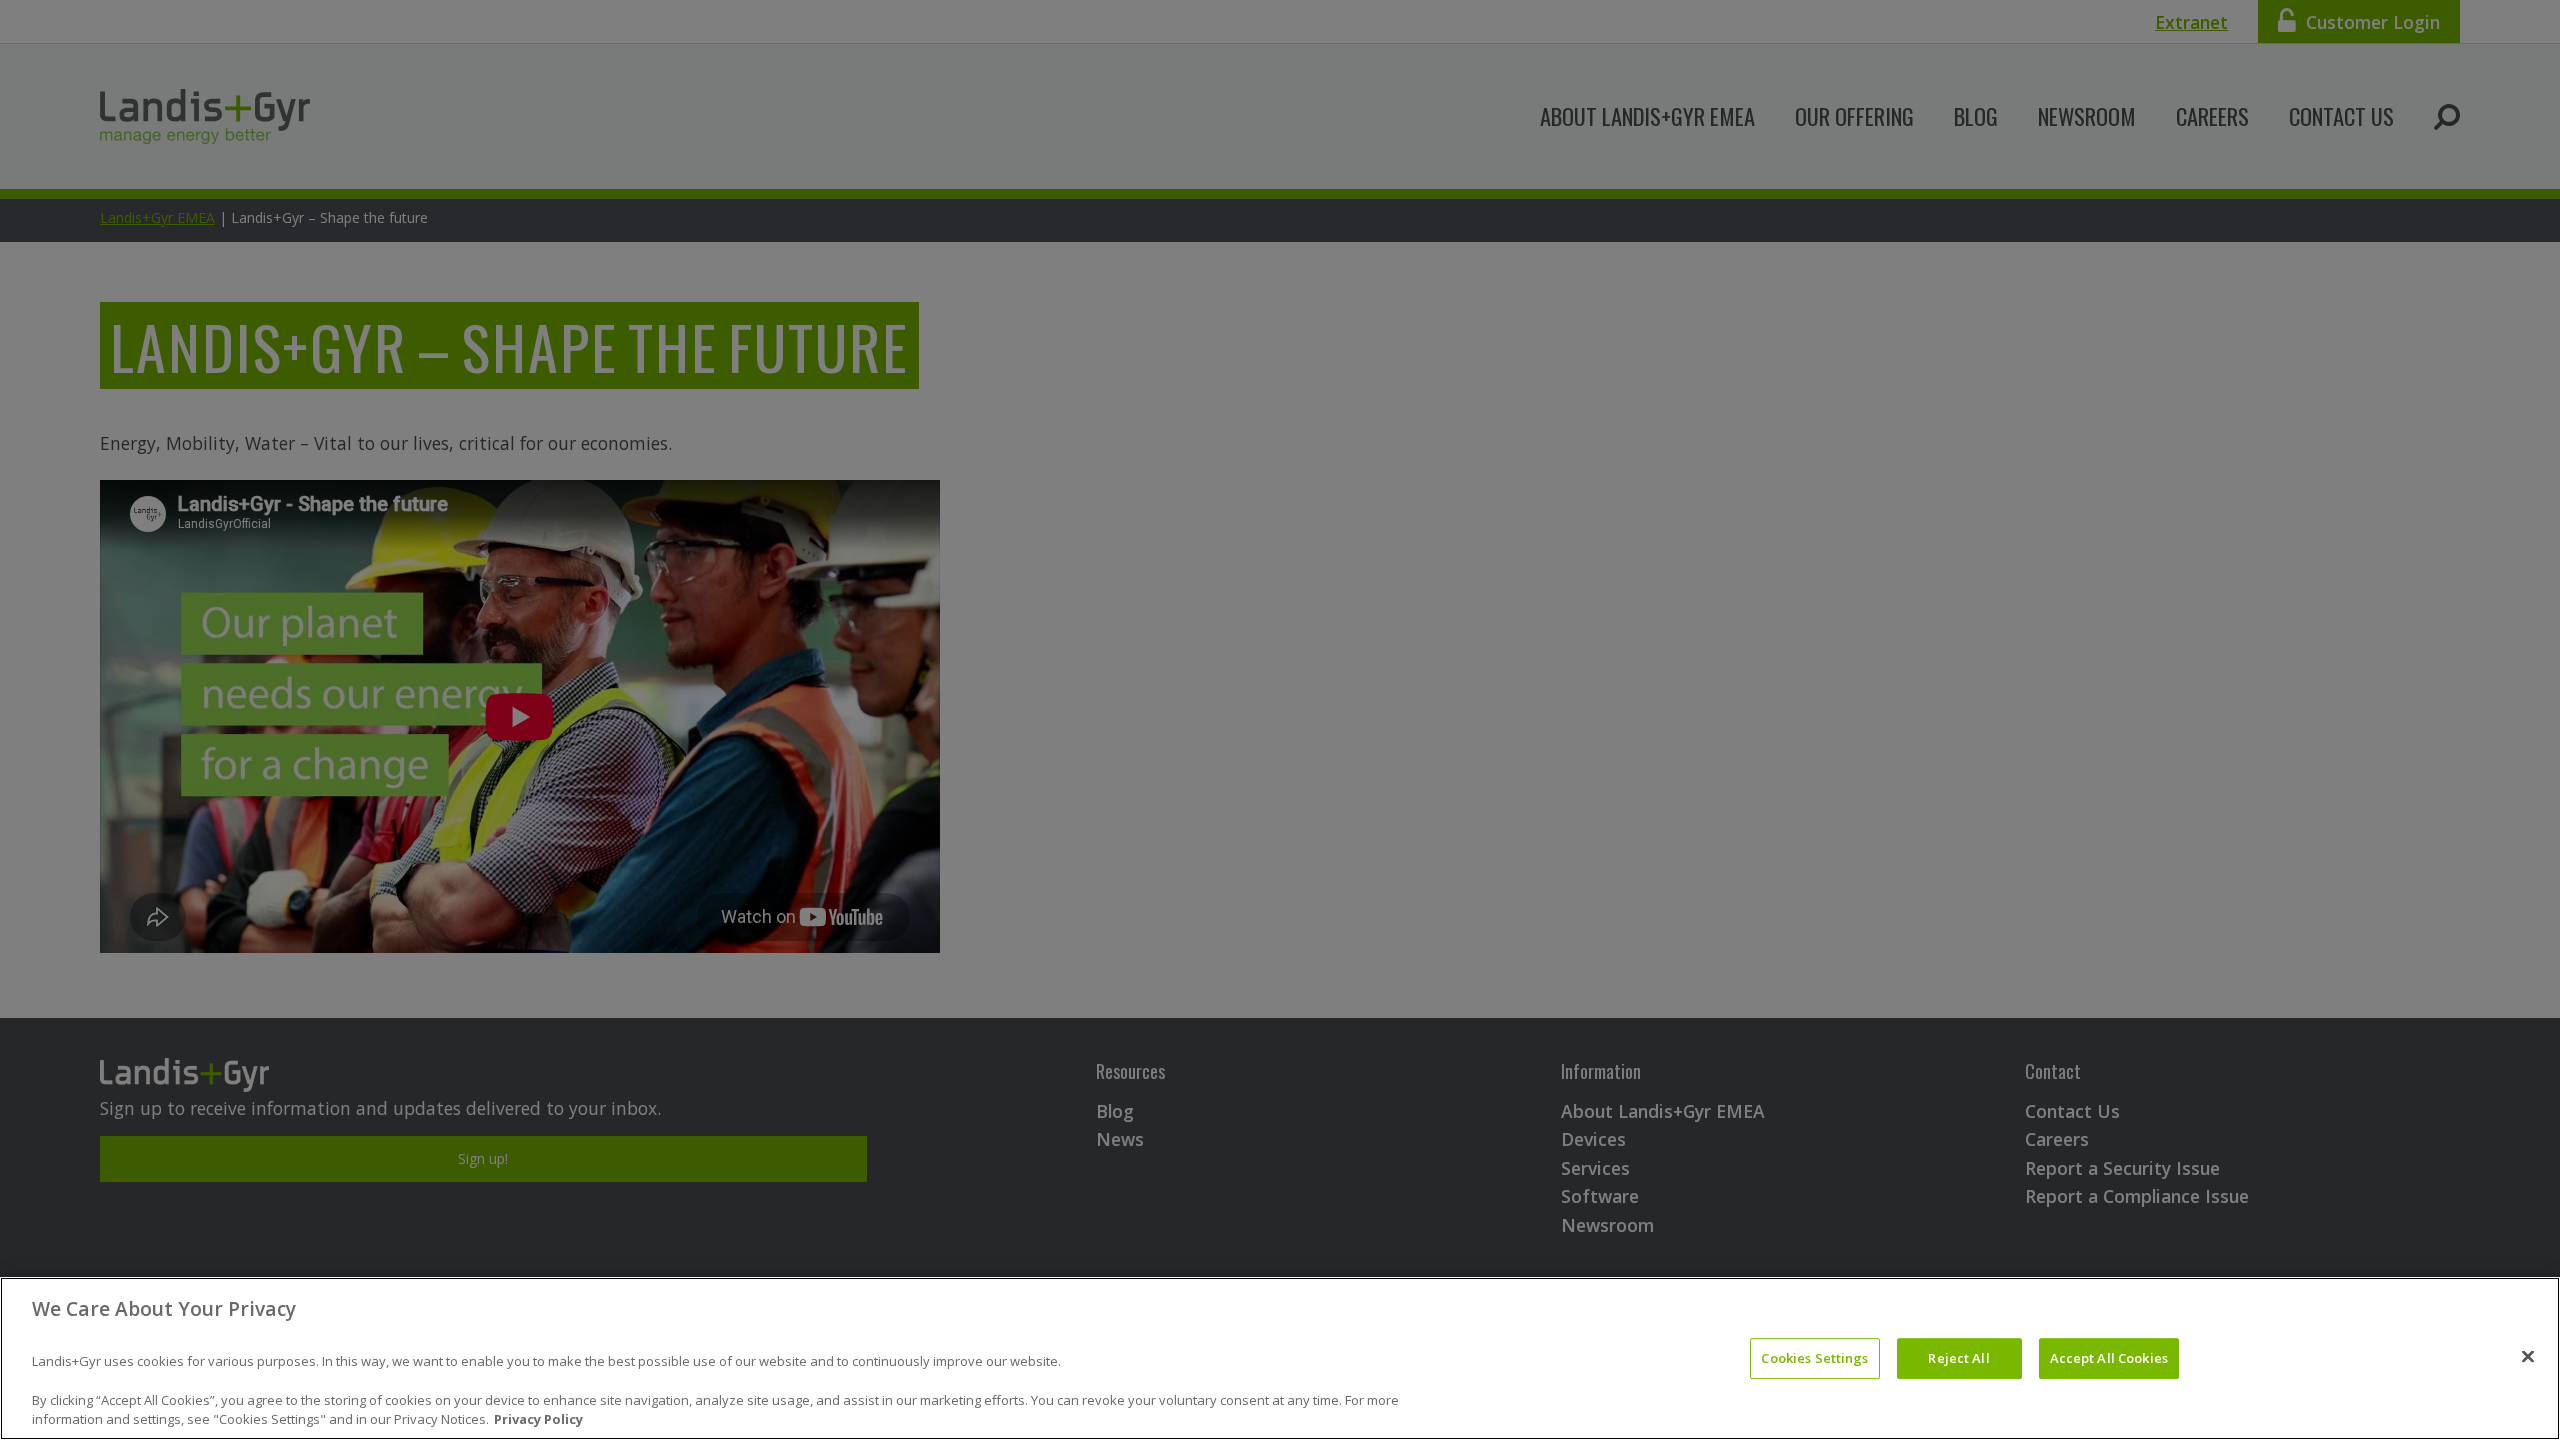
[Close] (2528, 1356)
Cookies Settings (1814, 1358)
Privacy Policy (538, 1419)
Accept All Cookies (2109, 1358)
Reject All (1958, 1358)
